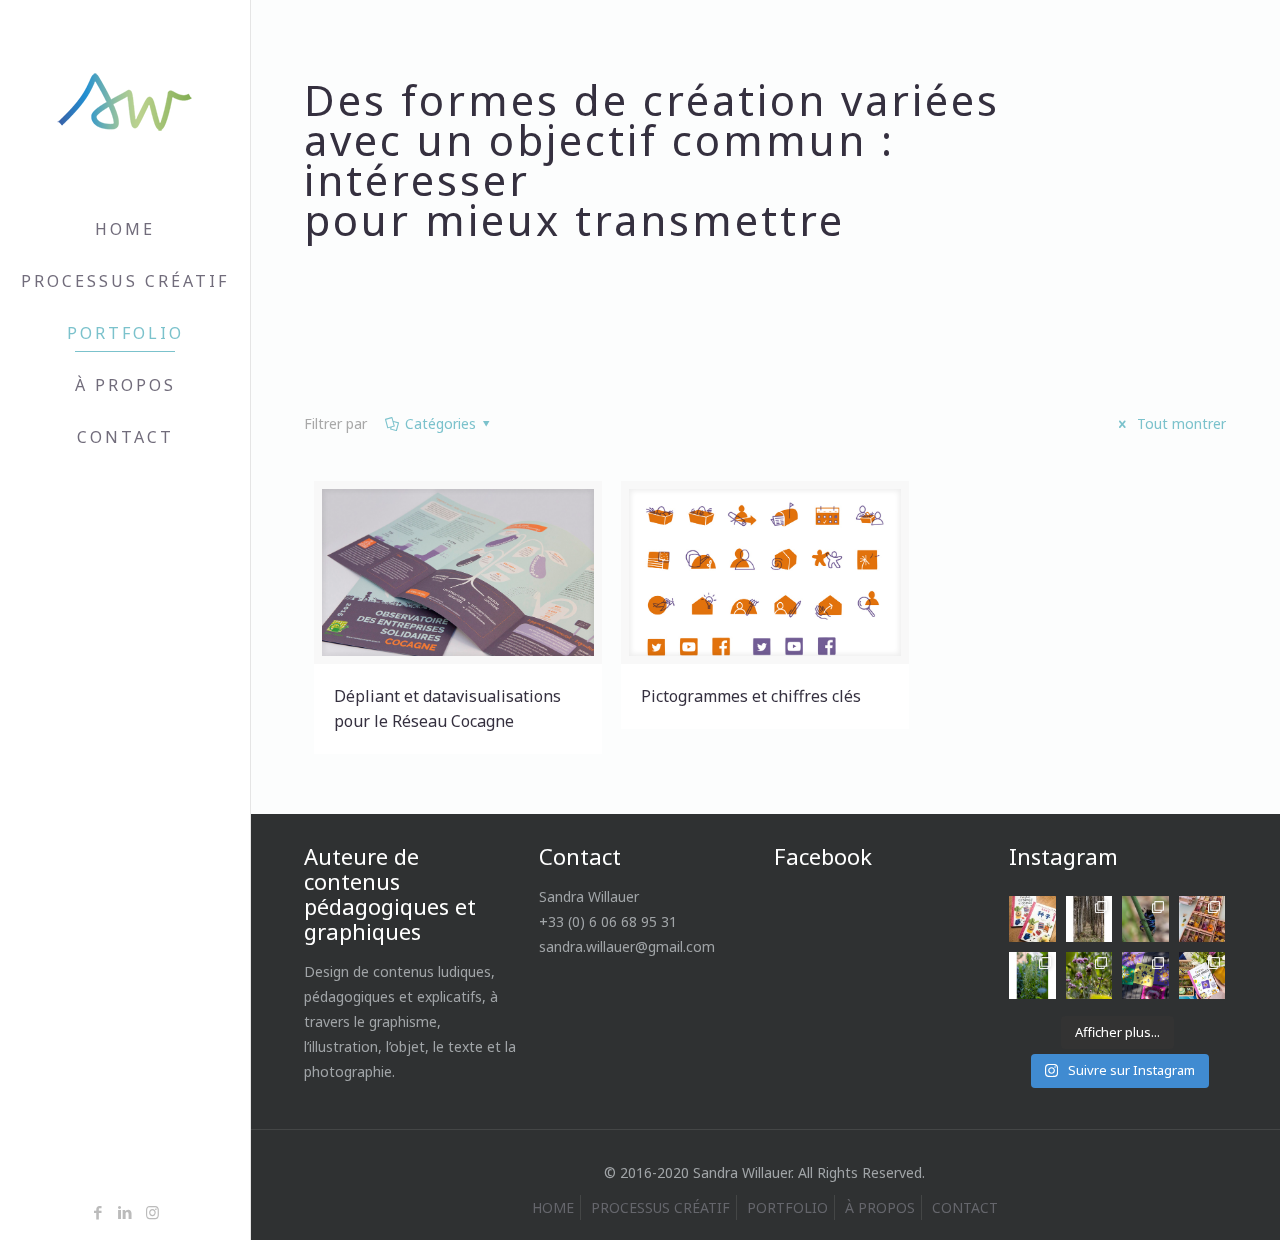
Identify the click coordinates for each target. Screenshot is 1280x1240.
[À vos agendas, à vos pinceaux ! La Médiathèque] (1202, 919)
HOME (553, 1207)
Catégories (440, 423)
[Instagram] (152, 1212)
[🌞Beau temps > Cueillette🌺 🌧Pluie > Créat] (1145, 975)
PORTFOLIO (787, 1207)
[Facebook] (98, 1212)
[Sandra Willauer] (125, 101)
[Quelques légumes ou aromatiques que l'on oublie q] (1032, 975)
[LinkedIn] (125, 1212)
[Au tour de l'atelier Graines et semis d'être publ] (1032, 919)
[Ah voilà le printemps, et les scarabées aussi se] (1145, 919)
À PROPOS (880, 1207)
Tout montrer (1179, 423)
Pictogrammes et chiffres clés (751, 696)
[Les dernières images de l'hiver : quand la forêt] (1089, 919)
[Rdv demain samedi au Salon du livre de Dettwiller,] (1202, 975)
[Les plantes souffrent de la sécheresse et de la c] (1089, 975)
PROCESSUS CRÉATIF (660, 1207)
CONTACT (965, 1207)
